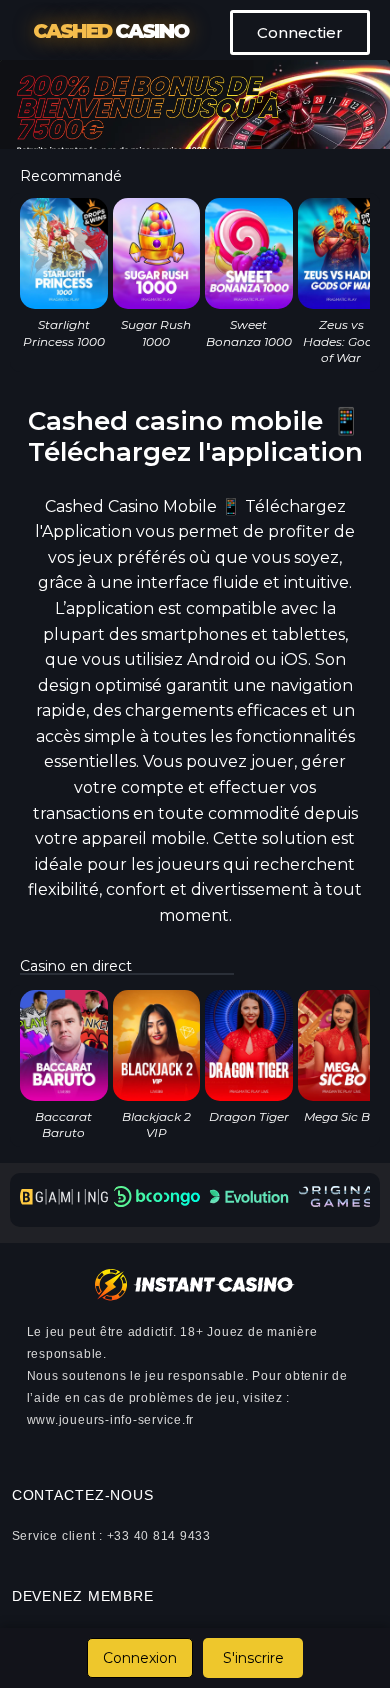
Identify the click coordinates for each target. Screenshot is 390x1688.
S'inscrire (253, 1658)
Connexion (140, 1658)
